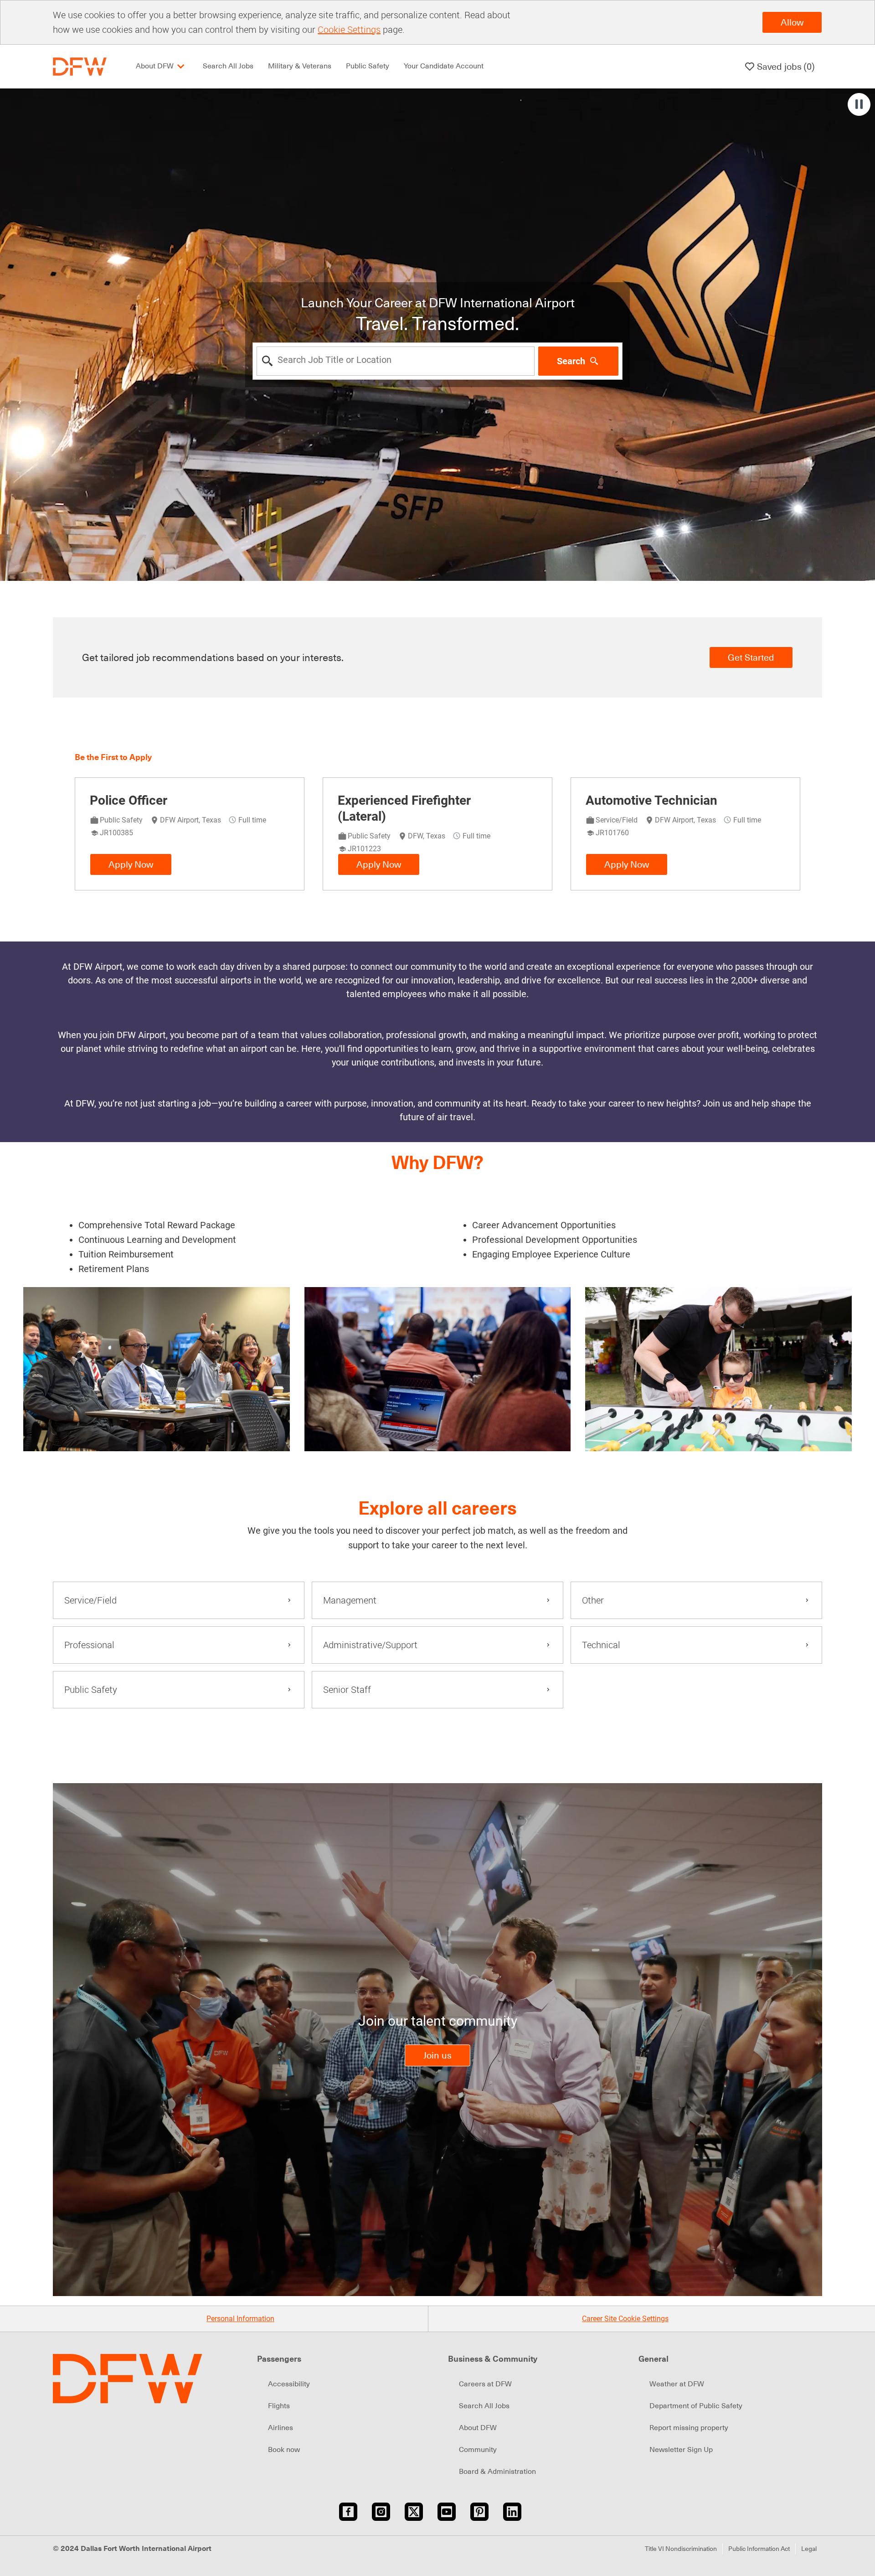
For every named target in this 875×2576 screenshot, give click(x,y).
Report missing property (689, 2428)
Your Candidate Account (444, 66)
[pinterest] (479, 2512)
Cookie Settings (349, 29)
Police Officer (129, 800)
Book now (284, 2450)
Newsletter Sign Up (681, 2450)
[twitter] (414, 2512)
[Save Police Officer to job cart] (282, 800)
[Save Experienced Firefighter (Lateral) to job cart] (530, 800)
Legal (809, 2549)
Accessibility (289, 2384)
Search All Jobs (228, 66)
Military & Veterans (300, 66)
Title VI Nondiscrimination (681, 2549)
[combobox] (396, 361)
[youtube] (447, 2512)
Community (478, 2450)
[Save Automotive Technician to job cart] (778, 800)
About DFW (478, 2428)
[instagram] (381, 2512)
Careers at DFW (485, 2384)
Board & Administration (497, 2472)
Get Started (751, 657)
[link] (437, 2055)
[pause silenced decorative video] (859, 104)
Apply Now (131, 864)
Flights (279, 2406)
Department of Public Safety (696, 2406)
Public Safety (368, 66)
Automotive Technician (651, 800)
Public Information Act (759, 2549)
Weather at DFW (677, 2384)
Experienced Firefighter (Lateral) (404, 808)
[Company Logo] (80, 66)
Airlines (281, 2428)
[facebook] (348, 2512)
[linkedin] (512, 2512)
